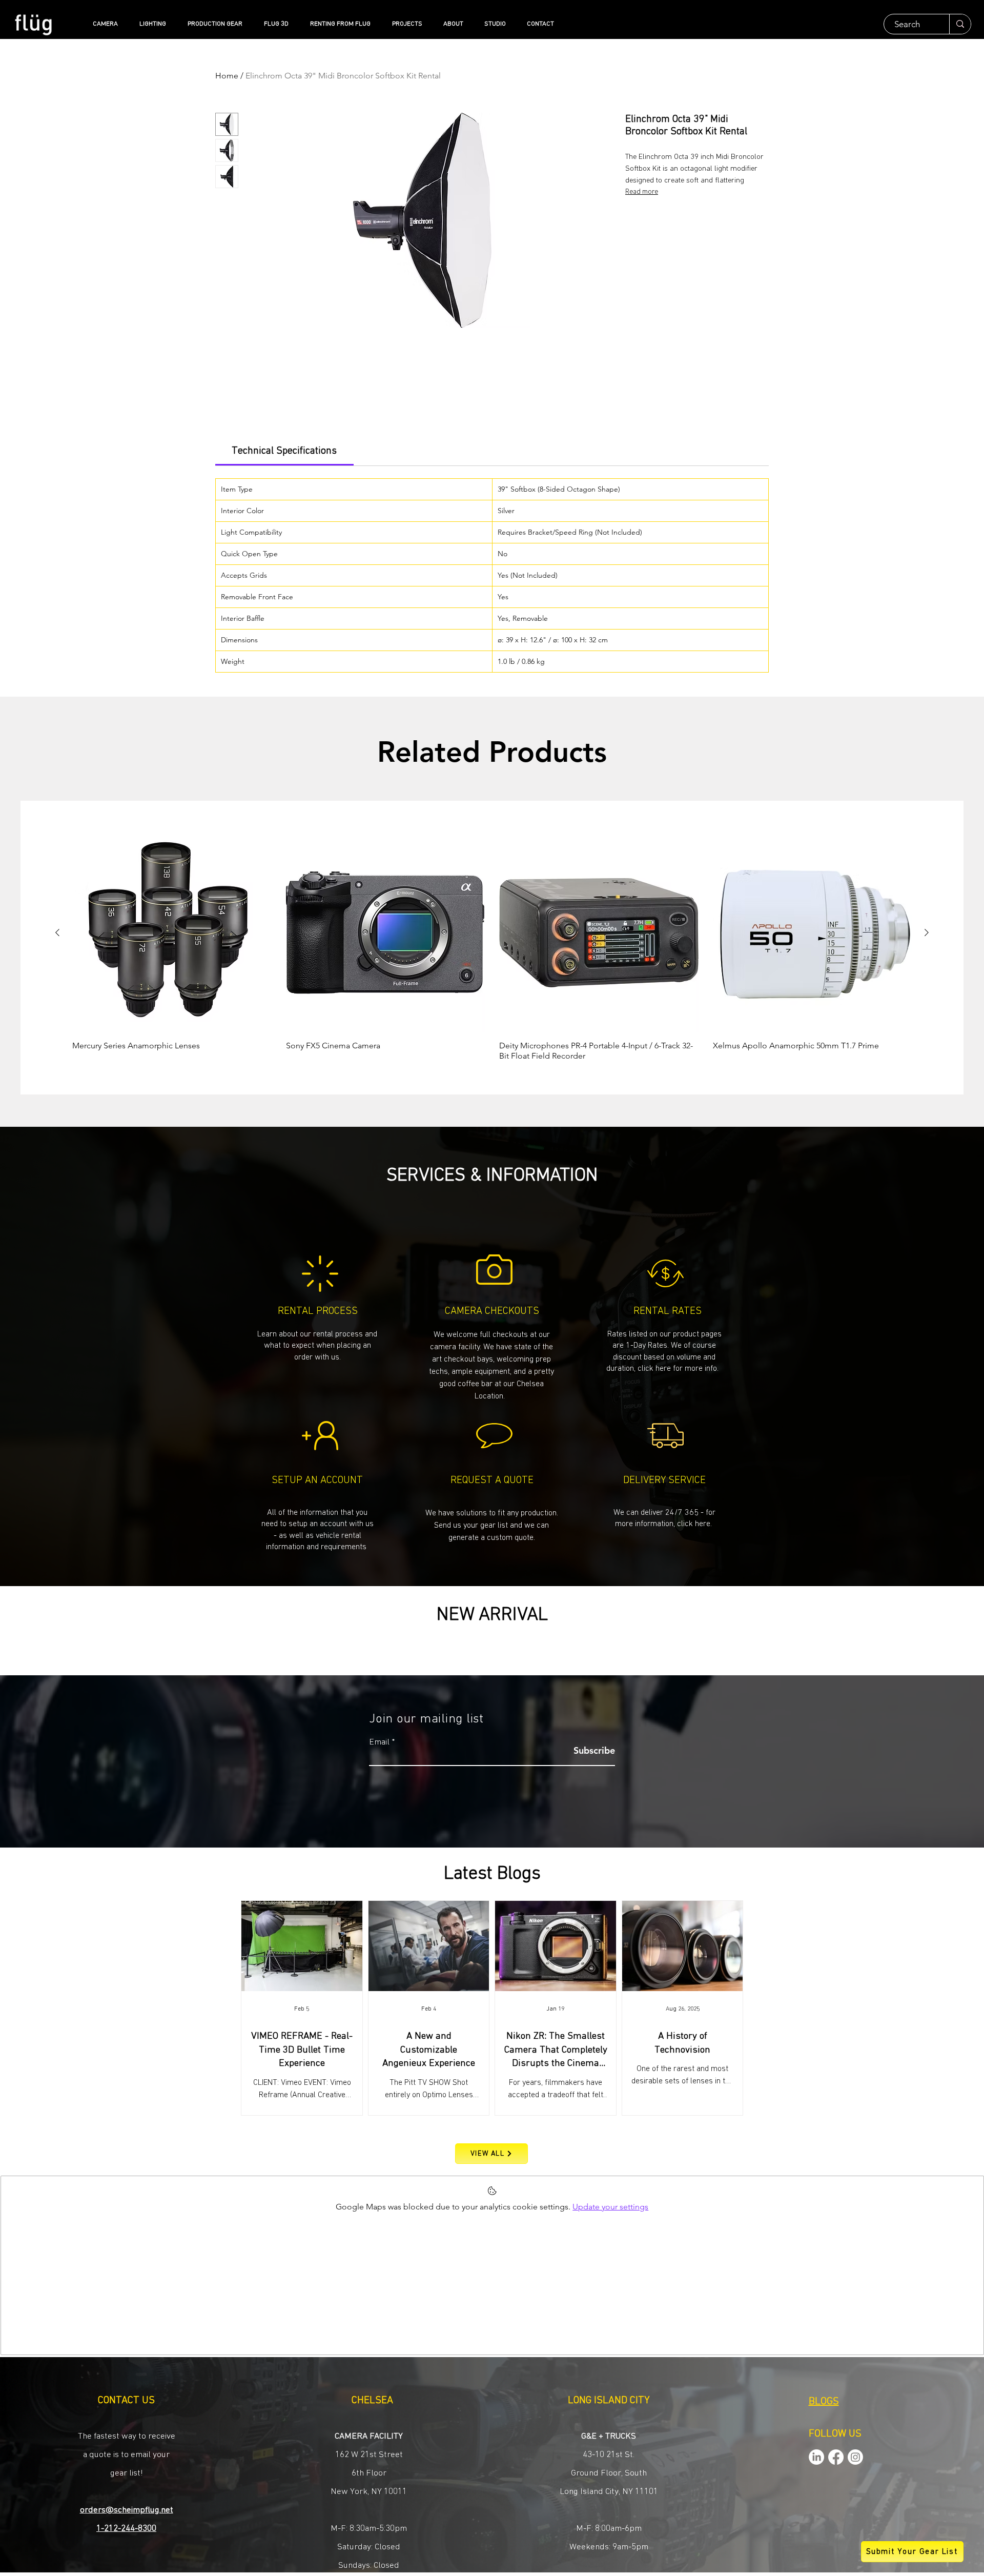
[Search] (960, 24)
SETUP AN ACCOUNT (317, 1480)
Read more (642, 192)
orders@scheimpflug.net (127, 2510)
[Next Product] (927, 932)
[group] (492, 947)
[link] (284, 451)
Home (227, 76)
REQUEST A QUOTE (492, 1480)
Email (379, 1742)
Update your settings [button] (610, 2207)
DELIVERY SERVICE (664, 1480)
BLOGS (824, 2402)
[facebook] (836, 2457)
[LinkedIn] (816, 2457)
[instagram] (855, 2457)
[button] (492, 1525)
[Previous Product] (57, 932)
